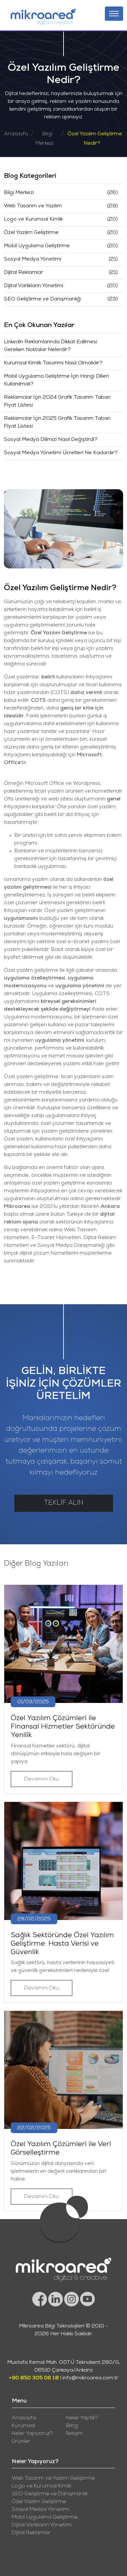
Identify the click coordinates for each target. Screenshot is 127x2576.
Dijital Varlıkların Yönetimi (34, 286)
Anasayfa (16, 134)
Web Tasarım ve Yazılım (33, 206)
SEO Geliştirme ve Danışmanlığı (42, 299)
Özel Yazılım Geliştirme (31, 233)
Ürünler (21, 2442)
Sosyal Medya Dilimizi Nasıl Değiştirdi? (51, 440)
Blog (72, 2426)
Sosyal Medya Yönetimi (33, 260)
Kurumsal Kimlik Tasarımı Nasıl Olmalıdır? (53, 363)
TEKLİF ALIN (64, 1503)
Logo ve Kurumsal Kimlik (33, 220)
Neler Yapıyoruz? (32, 2434)
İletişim (74, 2434)
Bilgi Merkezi (19, 193)
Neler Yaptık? (82, 2418)
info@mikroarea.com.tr (90, 2378)
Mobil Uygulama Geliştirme (37, 246)
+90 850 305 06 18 (34, 2378)
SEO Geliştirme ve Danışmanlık (50, 2494)
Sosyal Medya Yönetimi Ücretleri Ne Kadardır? (61, 453)
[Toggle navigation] (114, 14)
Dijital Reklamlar (23, 273)
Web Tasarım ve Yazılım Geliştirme (53, 2479)
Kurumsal (23, 2426)
